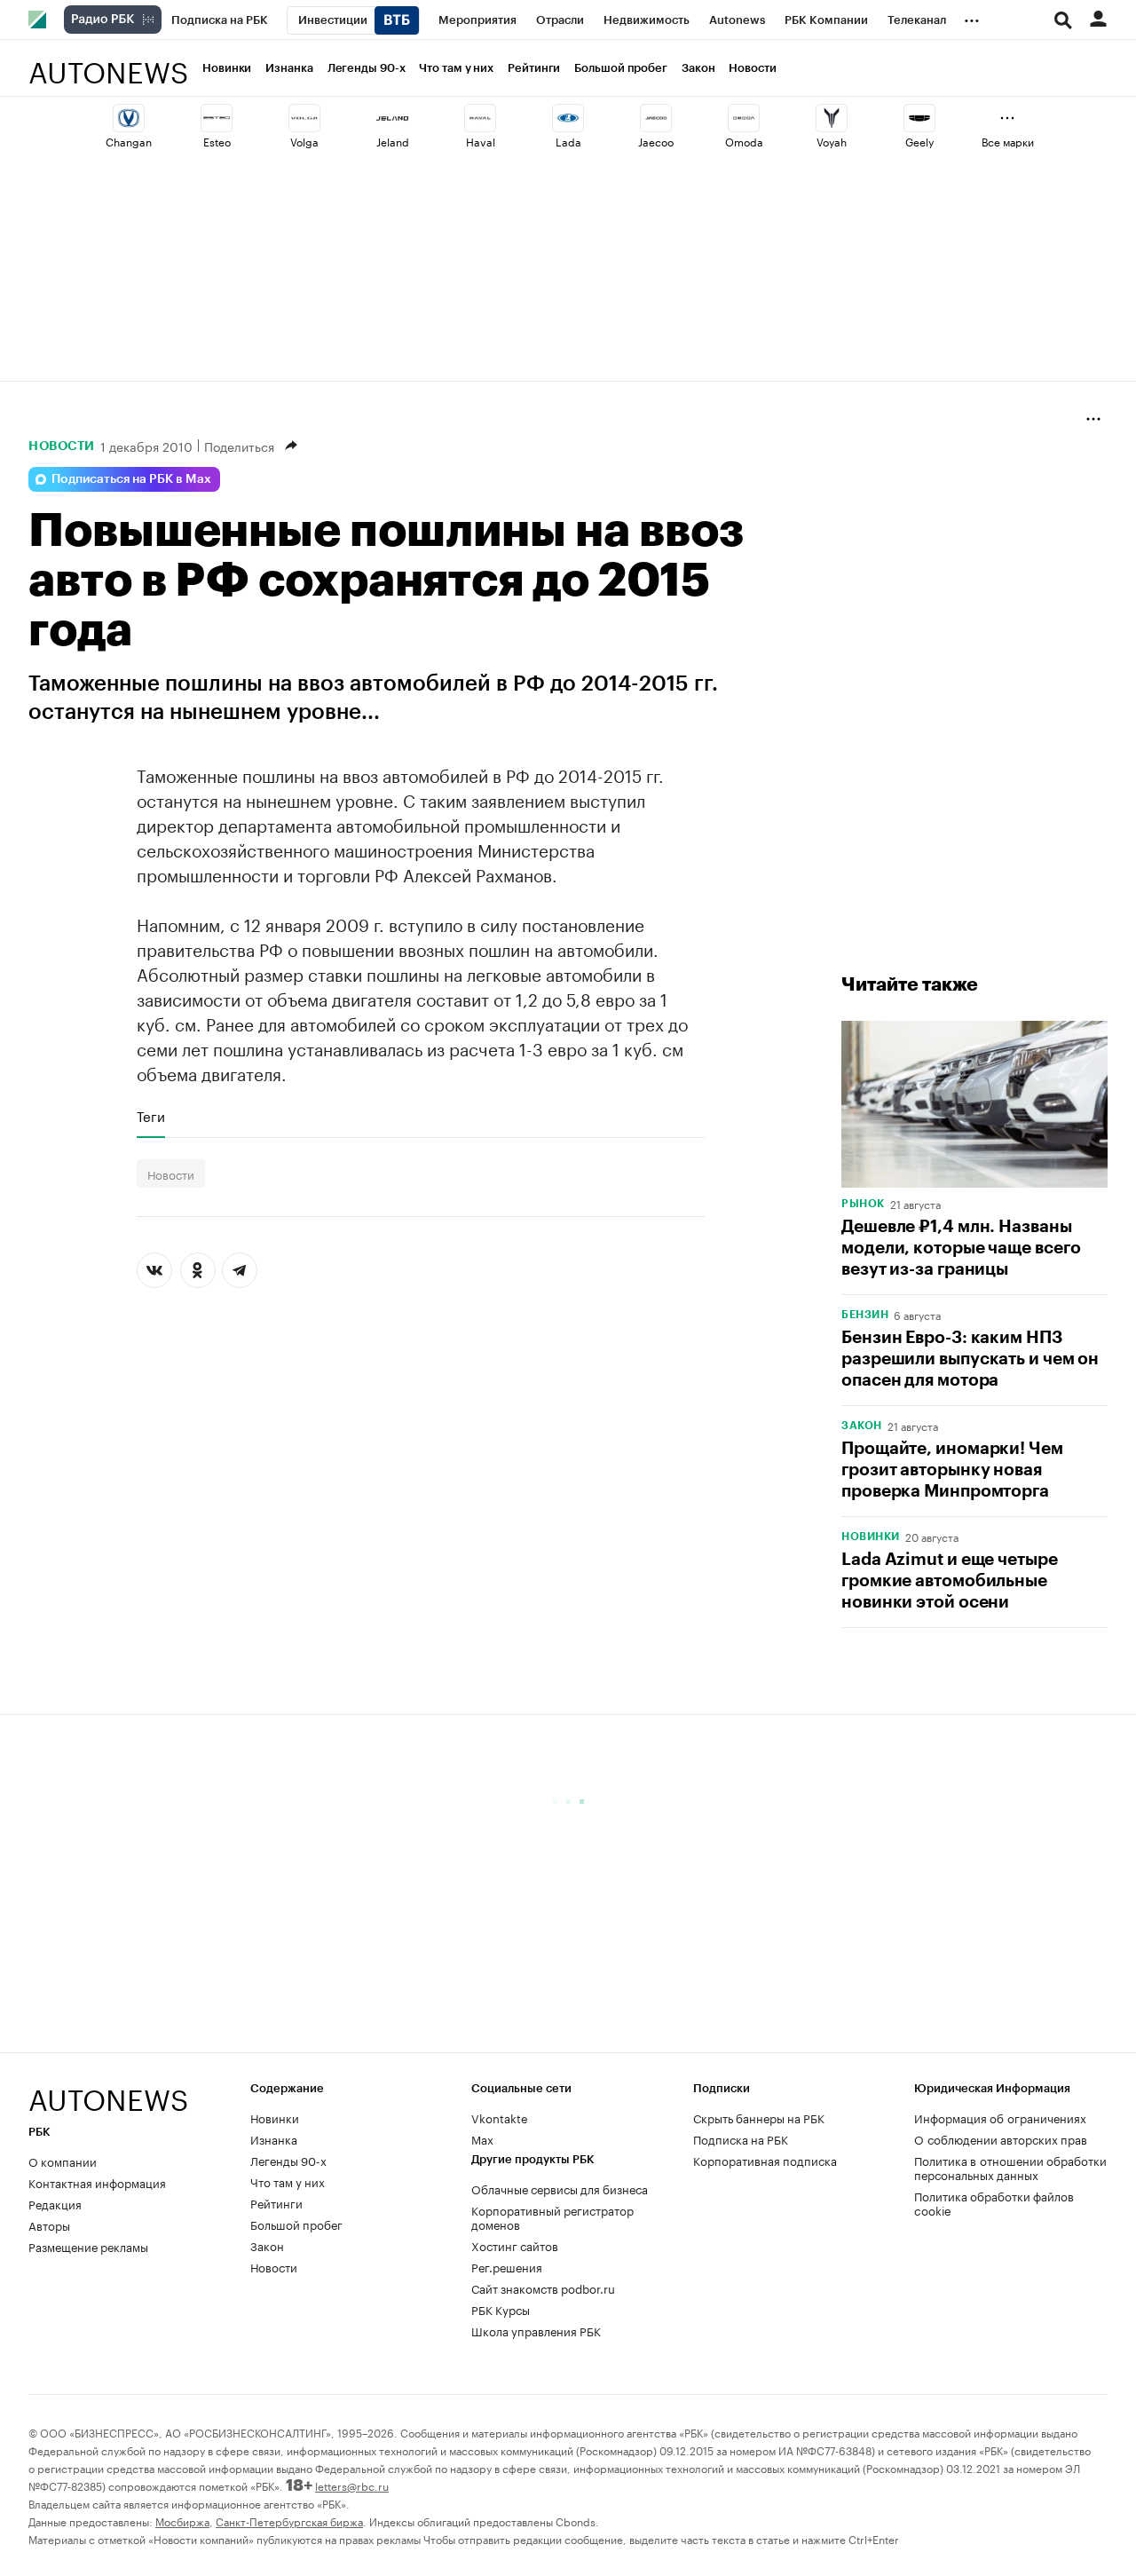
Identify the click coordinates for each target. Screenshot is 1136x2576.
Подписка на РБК (741, 2138)
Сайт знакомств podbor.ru (543, 2288)
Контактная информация (97, 2182)
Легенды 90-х (367, 68)
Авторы (49, 2224)
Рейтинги (534, 68)
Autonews (108, 63)
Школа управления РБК (536, 2330)
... (972, 17)
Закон (698, 68)
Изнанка (289, 68)
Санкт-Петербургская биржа (289, 2521)
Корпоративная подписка (765, 2160)
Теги (151, 1116)
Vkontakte (500, 2117)
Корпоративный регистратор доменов (552, 2216)
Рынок (863, 1204)
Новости (752, 68)
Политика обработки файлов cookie (994, 2202)
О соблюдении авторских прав (1001, 2138)
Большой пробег (621, 68)
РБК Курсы (501, 2309)
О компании (63, 2161)
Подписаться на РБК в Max (131, 479)
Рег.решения (507, 2266)
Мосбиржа (182, 2521)
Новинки (227, 68)
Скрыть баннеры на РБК (759, 2117)
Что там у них (456, 68)
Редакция (55, 2203)
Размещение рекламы (88, 2246)
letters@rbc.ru (352, 2485)
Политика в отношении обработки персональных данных (1010, 2167)
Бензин (865, 1315)
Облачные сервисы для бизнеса (560, 2188)
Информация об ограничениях (1000, 2117)
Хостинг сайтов (515, 2245)
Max (482, 2138)
